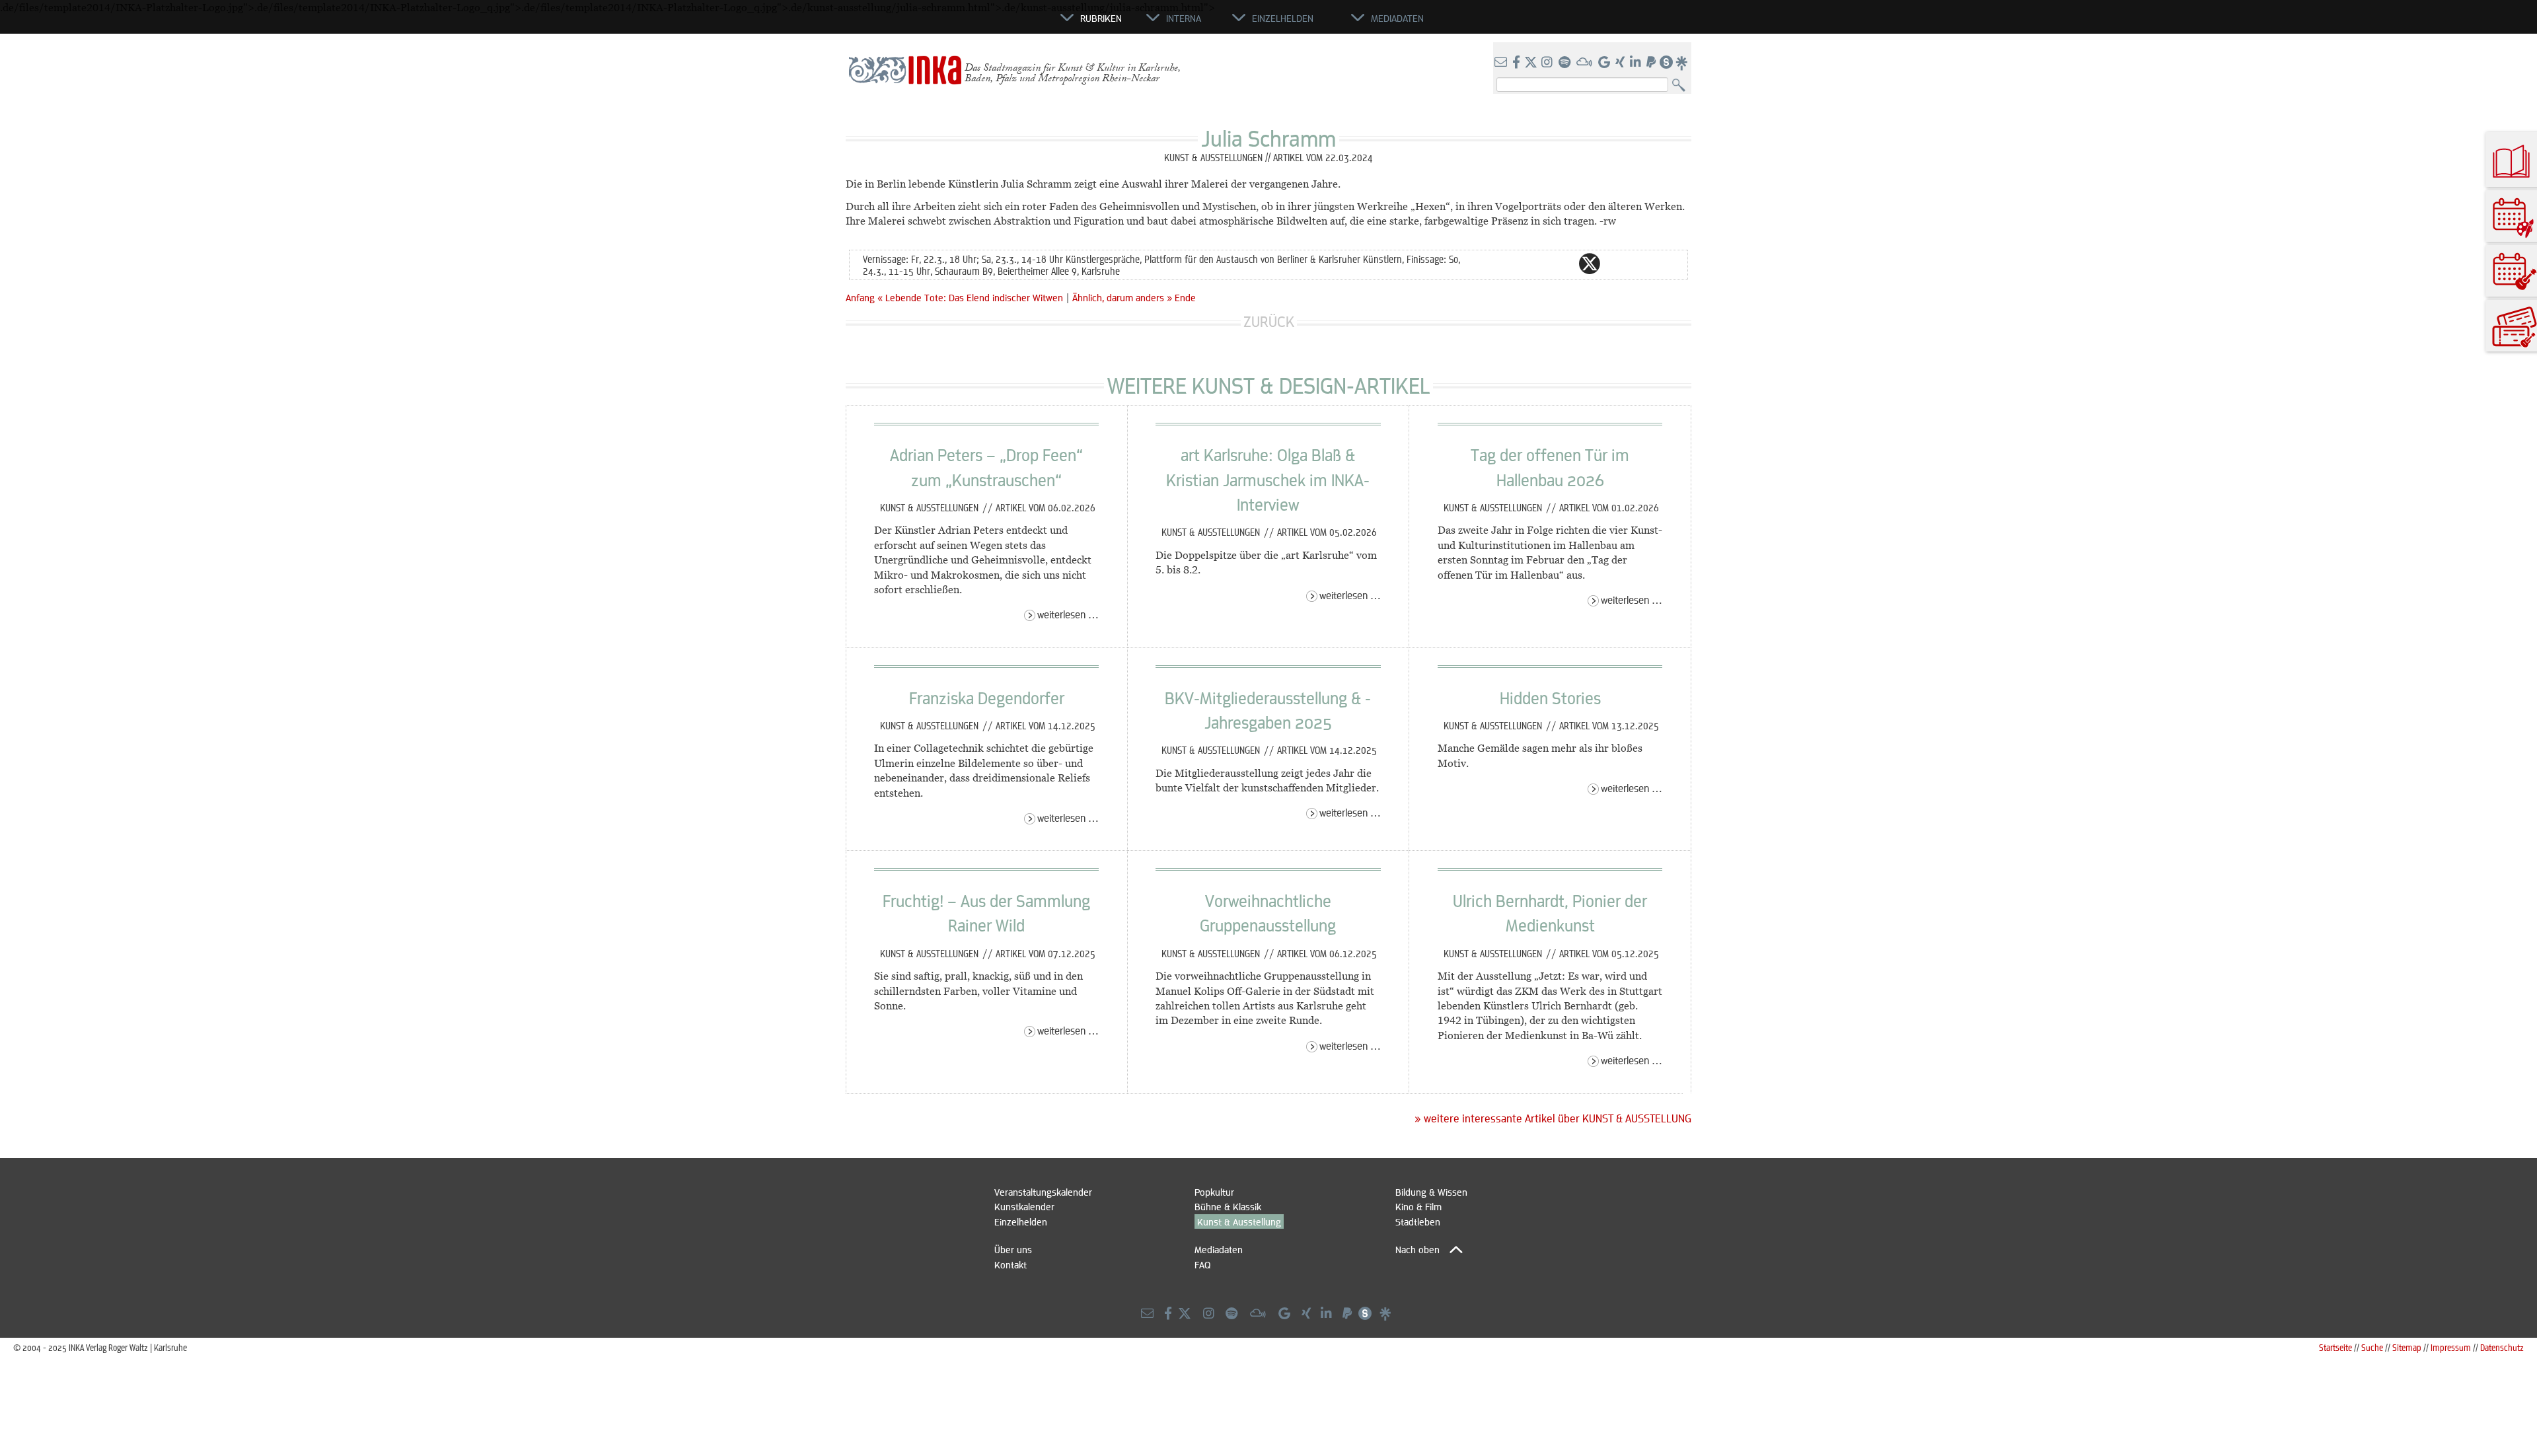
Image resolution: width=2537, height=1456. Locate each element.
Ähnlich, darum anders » (1122, 297)
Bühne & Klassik (1228, 1206)
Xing (1669, 264)
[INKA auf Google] (1605, 63)
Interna (1184, 18)
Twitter (1590, 264)
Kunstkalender (1024, 1206)
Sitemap (2407, 1347)
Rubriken (1101, 18)
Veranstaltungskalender (1043, 1192)
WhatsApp (1537, 264)
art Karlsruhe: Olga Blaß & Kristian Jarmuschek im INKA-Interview (1268, 479)
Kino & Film (1418, 1206)
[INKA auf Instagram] (1548, 63)
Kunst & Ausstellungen (931, 507)
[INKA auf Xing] (1621, 63)
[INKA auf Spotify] (1566, 63)
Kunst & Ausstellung (1239, 1221)
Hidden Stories (1550, 698)
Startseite (2335, 1347)
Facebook (1563, 264)
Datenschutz (2502, 1347)
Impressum (2451, 1347)
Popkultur (1214, 1192)
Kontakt (1011, 1264)
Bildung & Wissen (1431, 1192)
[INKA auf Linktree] (1682, 63)
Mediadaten (1219, 1249)
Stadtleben (1418, 1221)
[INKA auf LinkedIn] (1637, 63)
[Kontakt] (1502, 63)
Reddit (1616, 264)
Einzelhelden (1021, 1221)
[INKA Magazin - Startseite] (1001, 24)
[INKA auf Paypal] (1652, 63)
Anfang (860, 297)
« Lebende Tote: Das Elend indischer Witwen (972, 297)
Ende (1185, 297)
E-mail (1510, 264)
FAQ (1202, 1264)
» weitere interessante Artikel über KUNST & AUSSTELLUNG (1553, 1118)
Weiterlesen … (1068, 614)
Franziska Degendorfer (987, 698)
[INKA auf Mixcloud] (1586, 63)
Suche (2372, 1347)
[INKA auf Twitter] (1531, 63)
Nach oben (1417, 1249)
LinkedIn (1642, 264)
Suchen (1682, 86)
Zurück (1269, 321)
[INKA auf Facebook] (1518, 63)
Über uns (1013, 1249)
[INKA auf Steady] (1666, 63)
